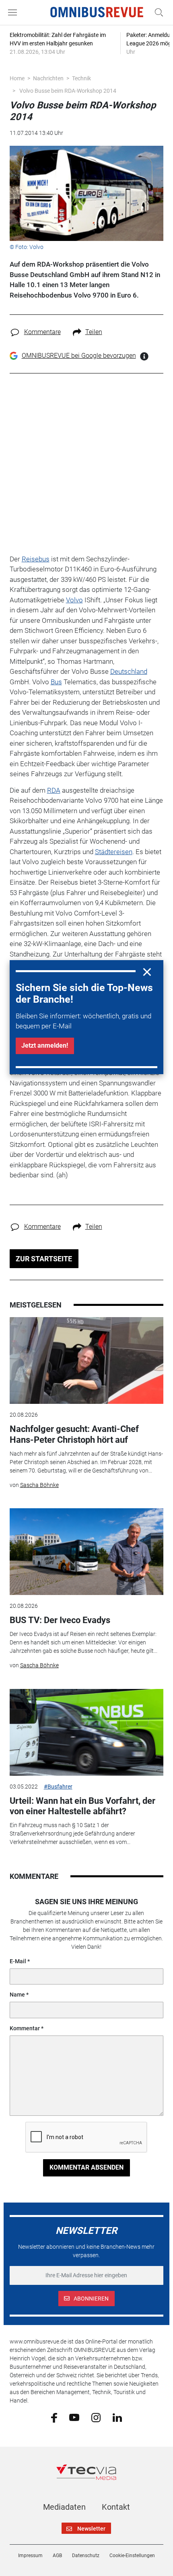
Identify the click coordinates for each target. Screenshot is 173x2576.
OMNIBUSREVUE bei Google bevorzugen (79, 356)
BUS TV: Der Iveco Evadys (60, 1620)
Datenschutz (86, 2556)
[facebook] (54, 2417)
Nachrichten (48, 78)
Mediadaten (64, 2507)
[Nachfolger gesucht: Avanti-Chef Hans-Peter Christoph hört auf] (87, 1360)
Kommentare (42, 332)
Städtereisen (114, 852)
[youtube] (74, 2417)
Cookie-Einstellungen (132, 2556)
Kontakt (116, 2507)
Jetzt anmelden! (45, 1045)
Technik (81, 78)
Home (17, 78)
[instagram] (96, 2417)
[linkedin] (117, 2417)
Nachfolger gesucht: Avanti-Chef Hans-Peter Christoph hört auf (74, 1434)
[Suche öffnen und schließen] (157, 12)
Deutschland (129, 671)
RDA (54, 790)
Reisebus (36, 559)
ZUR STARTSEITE (44, 1259)
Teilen (94, 332)
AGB (57, 2556)
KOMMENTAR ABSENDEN (86, 2167)
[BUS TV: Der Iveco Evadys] (87, 1552)
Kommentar (25, 2028)
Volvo (74, 600)
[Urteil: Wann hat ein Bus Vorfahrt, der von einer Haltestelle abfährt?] (87, 1732)
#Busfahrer (58, 1787)
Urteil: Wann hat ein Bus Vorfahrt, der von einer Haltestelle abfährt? (82, 1806)
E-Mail (18, 1961)
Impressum (30, 2556)
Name (17, 1995)
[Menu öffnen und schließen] (14, 12)
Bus (56, 682)
